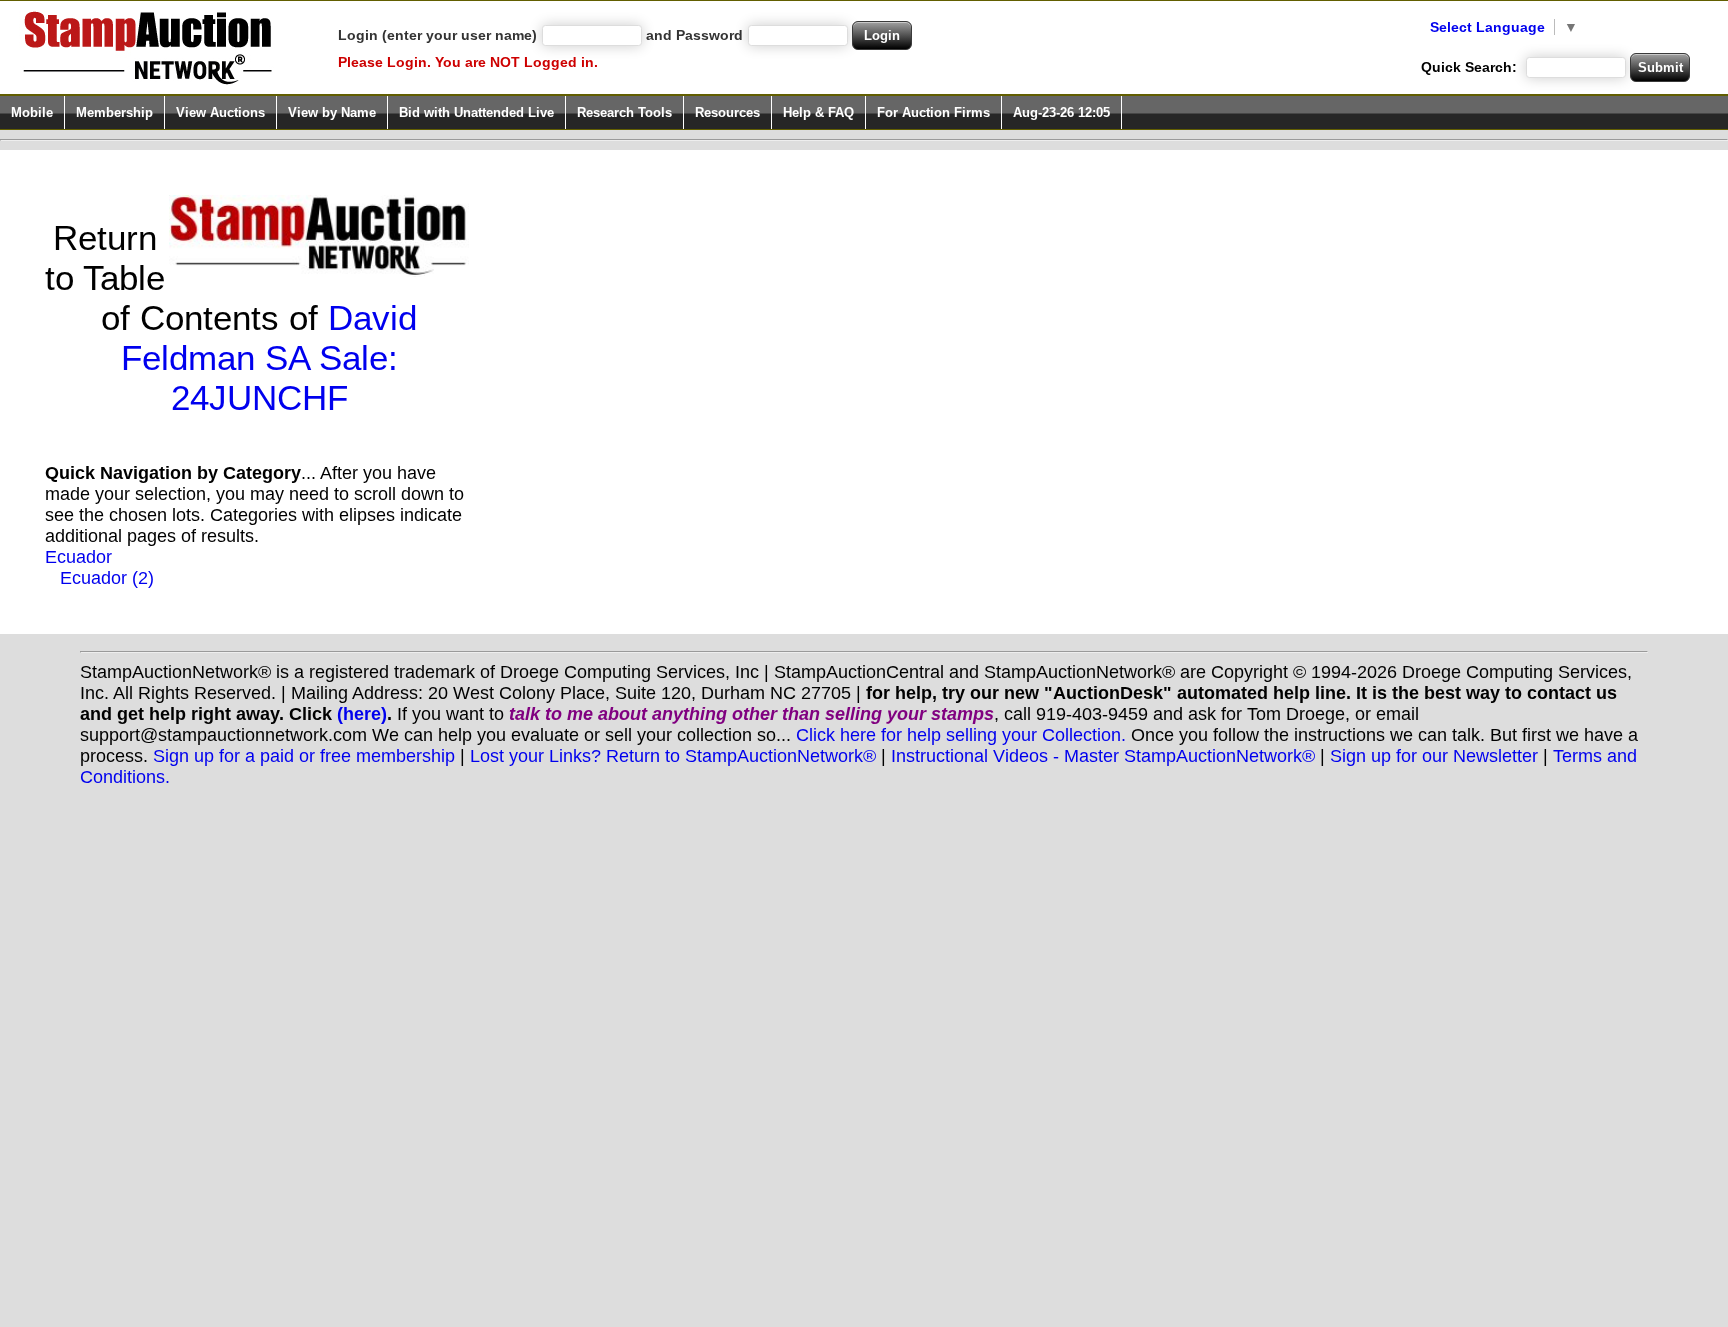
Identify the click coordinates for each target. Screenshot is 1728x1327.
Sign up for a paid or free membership (304, 756)
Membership (114, 112)
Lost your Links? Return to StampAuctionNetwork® (673, 756)
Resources (727, 112)
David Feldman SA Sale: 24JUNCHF (269, 357)
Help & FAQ (818, 112)
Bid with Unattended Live (476, 112)
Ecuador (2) (107, 578)
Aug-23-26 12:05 (1061, 112)
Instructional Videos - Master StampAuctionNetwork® (1103, 756)
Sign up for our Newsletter (1434, 756)
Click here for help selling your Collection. (961, 735)
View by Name (332, 112)
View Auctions (220, 112)
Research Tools (624, 112)
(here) (362, 714)
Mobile (32, 112)
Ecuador (78, 557)
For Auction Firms (933, 112)
